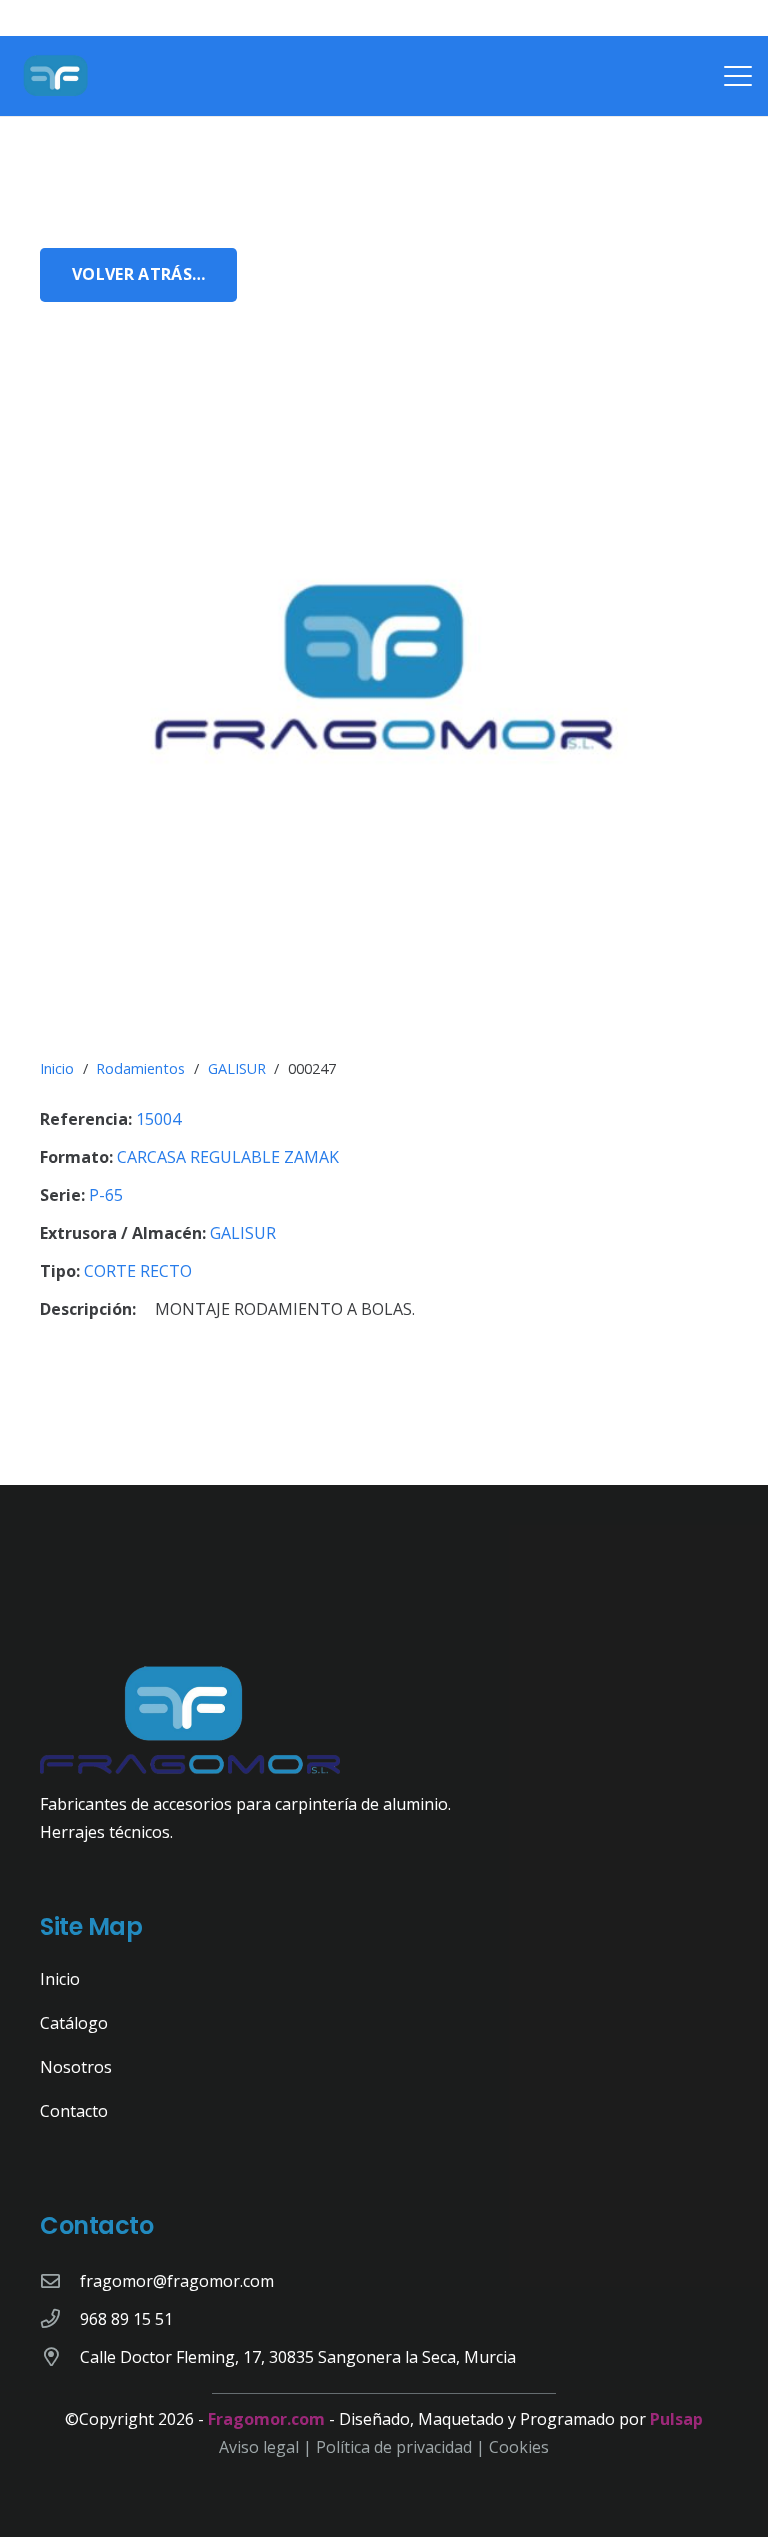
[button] (738, 76)
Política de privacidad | (402, 2447)
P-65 (106, 1195)
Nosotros (76, 2067)
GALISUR (237, 1068)
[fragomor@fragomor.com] (60, 2280)
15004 (158, 1119)
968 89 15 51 (126, 2319)
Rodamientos (140, 1068)
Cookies (519, 2447)
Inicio (57, 1068)
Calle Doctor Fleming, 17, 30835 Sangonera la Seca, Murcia (298, 2357)
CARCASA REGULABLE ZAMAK (228, 1157)
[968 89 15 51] (60, 2318)
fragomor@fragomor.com (177, 2281)
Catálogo (74, 2023)
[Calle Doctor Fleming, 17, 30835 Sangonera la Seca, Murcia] (60, 2356)
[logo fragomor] (56, 76)
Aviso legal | (267, 2447)
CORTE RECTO (138, 1271)
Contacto (74, 2111)
